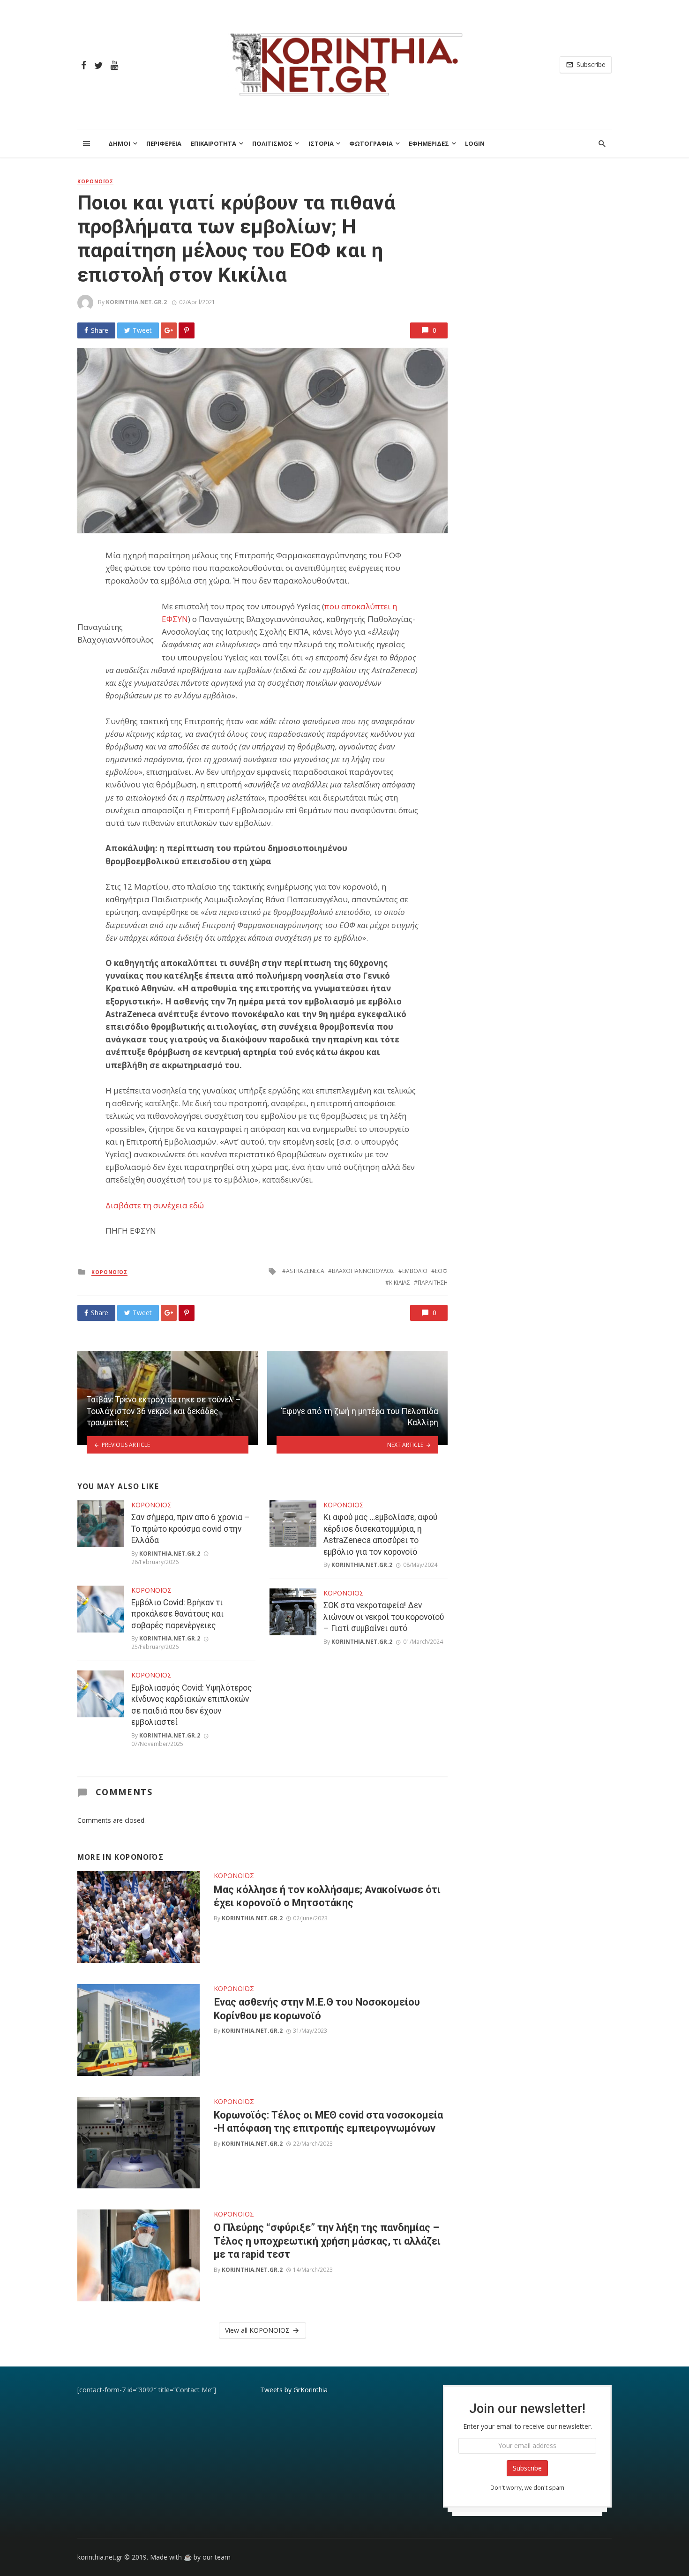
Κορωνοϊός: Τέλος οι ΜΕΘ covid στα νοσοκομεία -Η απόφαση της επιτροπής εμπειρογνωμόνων (328, 2122)
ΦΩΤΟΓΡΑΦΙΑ (371, 143)
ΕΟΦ (441, 1271)
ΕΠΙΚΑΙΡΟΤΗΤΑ (213, 143)
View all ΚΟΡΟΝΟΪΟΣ (257, 2330)
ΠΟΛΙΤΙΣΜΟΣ (272, 143)
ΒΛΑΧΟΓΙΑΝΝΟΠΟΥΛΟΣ (363, 1271)
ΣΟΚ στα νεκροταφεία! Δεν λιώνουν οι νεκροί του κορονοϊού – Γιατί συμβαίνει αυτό (384, 1617)
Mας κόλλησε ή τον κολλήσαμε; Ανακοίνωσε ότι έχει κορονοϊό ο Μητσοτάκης (327, 1896)
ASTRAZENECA (305, 1271)
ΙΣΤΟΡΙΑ (321, 143)
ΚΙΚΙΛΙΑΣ (400, 1283)
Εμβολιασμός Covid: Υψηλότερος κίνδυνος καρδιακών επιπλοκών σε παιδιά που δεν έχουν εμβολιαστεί (192, 1705)
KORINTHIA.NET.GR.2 (136, 302)
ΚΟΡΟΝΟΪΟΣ (95, 181)
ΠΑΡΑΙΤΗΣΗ (433, 1283)
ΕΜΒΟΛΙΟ (415, 1271)
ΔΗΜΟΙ (119, 143)
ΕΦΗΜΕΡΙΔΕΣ (429, 143)
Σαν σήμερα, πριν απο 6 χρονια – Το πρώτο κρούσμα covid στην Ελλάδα (191, 1529)
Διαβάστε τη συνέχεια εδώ (155, 1205)
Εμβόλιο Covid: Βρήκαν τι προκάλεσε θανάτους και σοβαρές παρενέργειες (177, 1614)
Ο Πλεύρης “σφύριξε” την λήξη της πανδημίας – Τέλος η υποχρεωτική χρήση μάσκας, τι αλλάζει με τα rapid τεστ (327, 2241)
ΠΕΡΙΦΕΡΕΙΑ (164, 143)
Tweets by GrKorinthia (294, 2390)
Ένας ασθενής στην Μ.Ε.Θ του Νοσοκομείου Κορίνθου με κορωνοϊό (317, 2009)
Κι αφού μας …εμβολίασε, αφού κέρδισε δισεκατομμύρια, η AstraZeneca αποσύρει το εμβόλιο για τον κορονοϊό (380, 1535)
